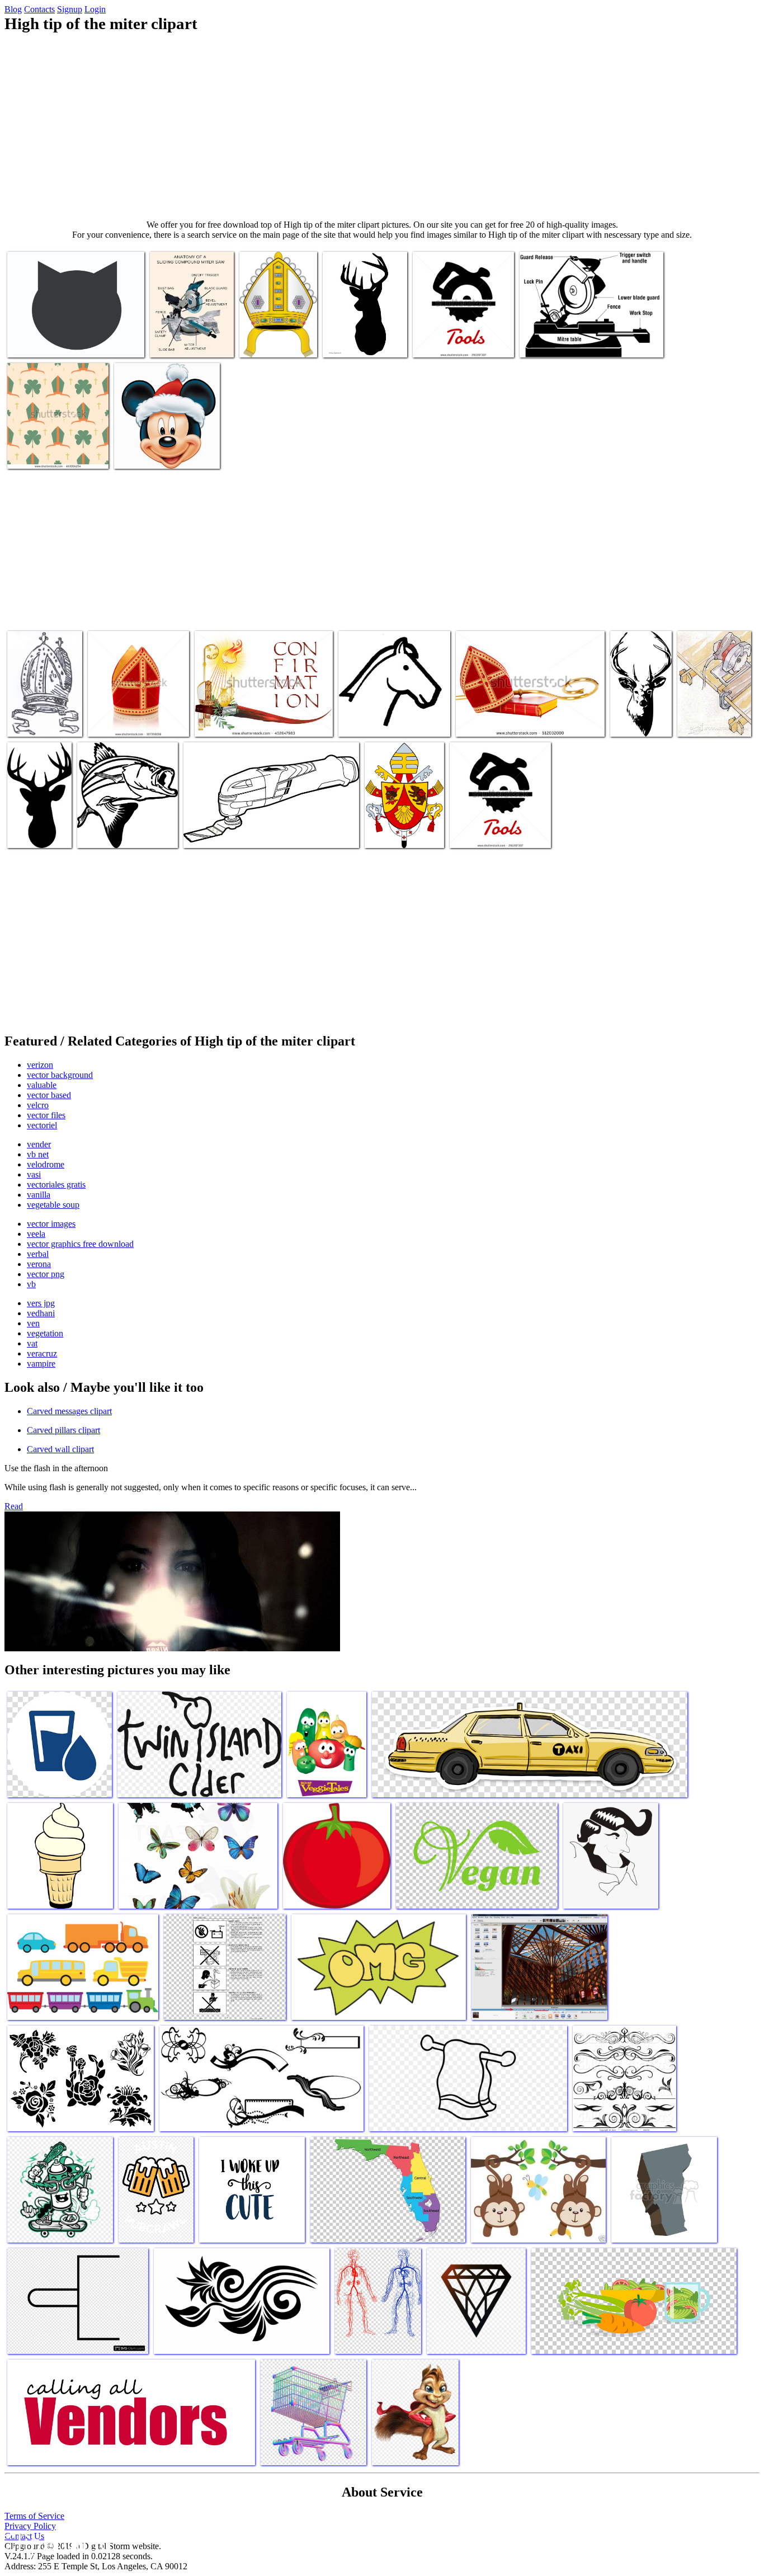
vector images (51, 1224)
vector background (60, 1075)
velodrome (46, 1164)
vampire (41, 1364)
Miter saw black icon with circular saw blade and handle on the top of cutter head (462, 333)
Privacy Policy (30, 2526)
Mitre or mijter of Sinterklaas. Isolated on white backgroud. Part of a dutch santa (138, 712)
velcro (38, 1105)
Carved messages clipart (69, 1411)
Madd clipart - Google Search (164, 453)
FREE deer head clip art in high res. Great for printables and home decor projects (364, 329)
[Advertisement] (382, 126)
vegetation (45, 1333)
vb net (38, 1154)
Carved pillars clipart (63, 1430)
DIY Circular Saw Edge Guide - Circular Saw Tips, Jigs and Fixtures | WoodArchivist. (710, 703)
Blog (13, 9)
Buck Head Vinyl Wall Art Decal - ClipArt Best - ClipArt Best (640, 708)
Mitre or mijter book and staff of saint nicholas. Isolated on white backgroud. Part (527, 717)
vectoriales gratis (56, 1185)
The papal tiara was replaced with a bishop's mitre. (398, 824)
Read (14, 1506)
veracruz (42, 1353)
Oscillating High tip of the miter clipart (249, 833)
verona (39, 1264)
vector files (46, 1115)
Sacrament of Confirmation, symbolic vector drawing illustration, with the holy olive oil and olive (263, 712)
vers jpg (41, 1303)
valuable (42, 1085)
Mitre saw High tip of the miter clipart (583, 342)
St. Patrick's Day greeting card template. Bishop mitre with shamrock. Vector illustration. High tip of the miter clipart (54, 435)
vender (39, 1144)
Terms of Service (34, 2516)
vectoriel (42, 1125)
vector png (46, 1274)
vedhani (41, 1313)
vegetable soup (53, 1205)
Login (95, 9)
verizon (40, 1065)
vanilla (39, 1195)
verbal (38, 1254)
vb (31, 1284)
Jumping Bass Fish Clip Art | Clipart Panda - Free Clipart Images (125, 824)
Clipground (56, 2542)
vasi (34, 1174)
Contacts (39, 9)
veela (36, 1234)
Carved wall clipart (60, 1449)
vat (32, 1343)
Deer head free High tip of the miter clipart (34, 824)
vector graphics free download (80, 1244)
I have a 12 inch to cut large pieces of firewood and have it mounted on (191, 333)
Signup (70, 9)
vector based (49, 1095)
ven (33, 1323)
